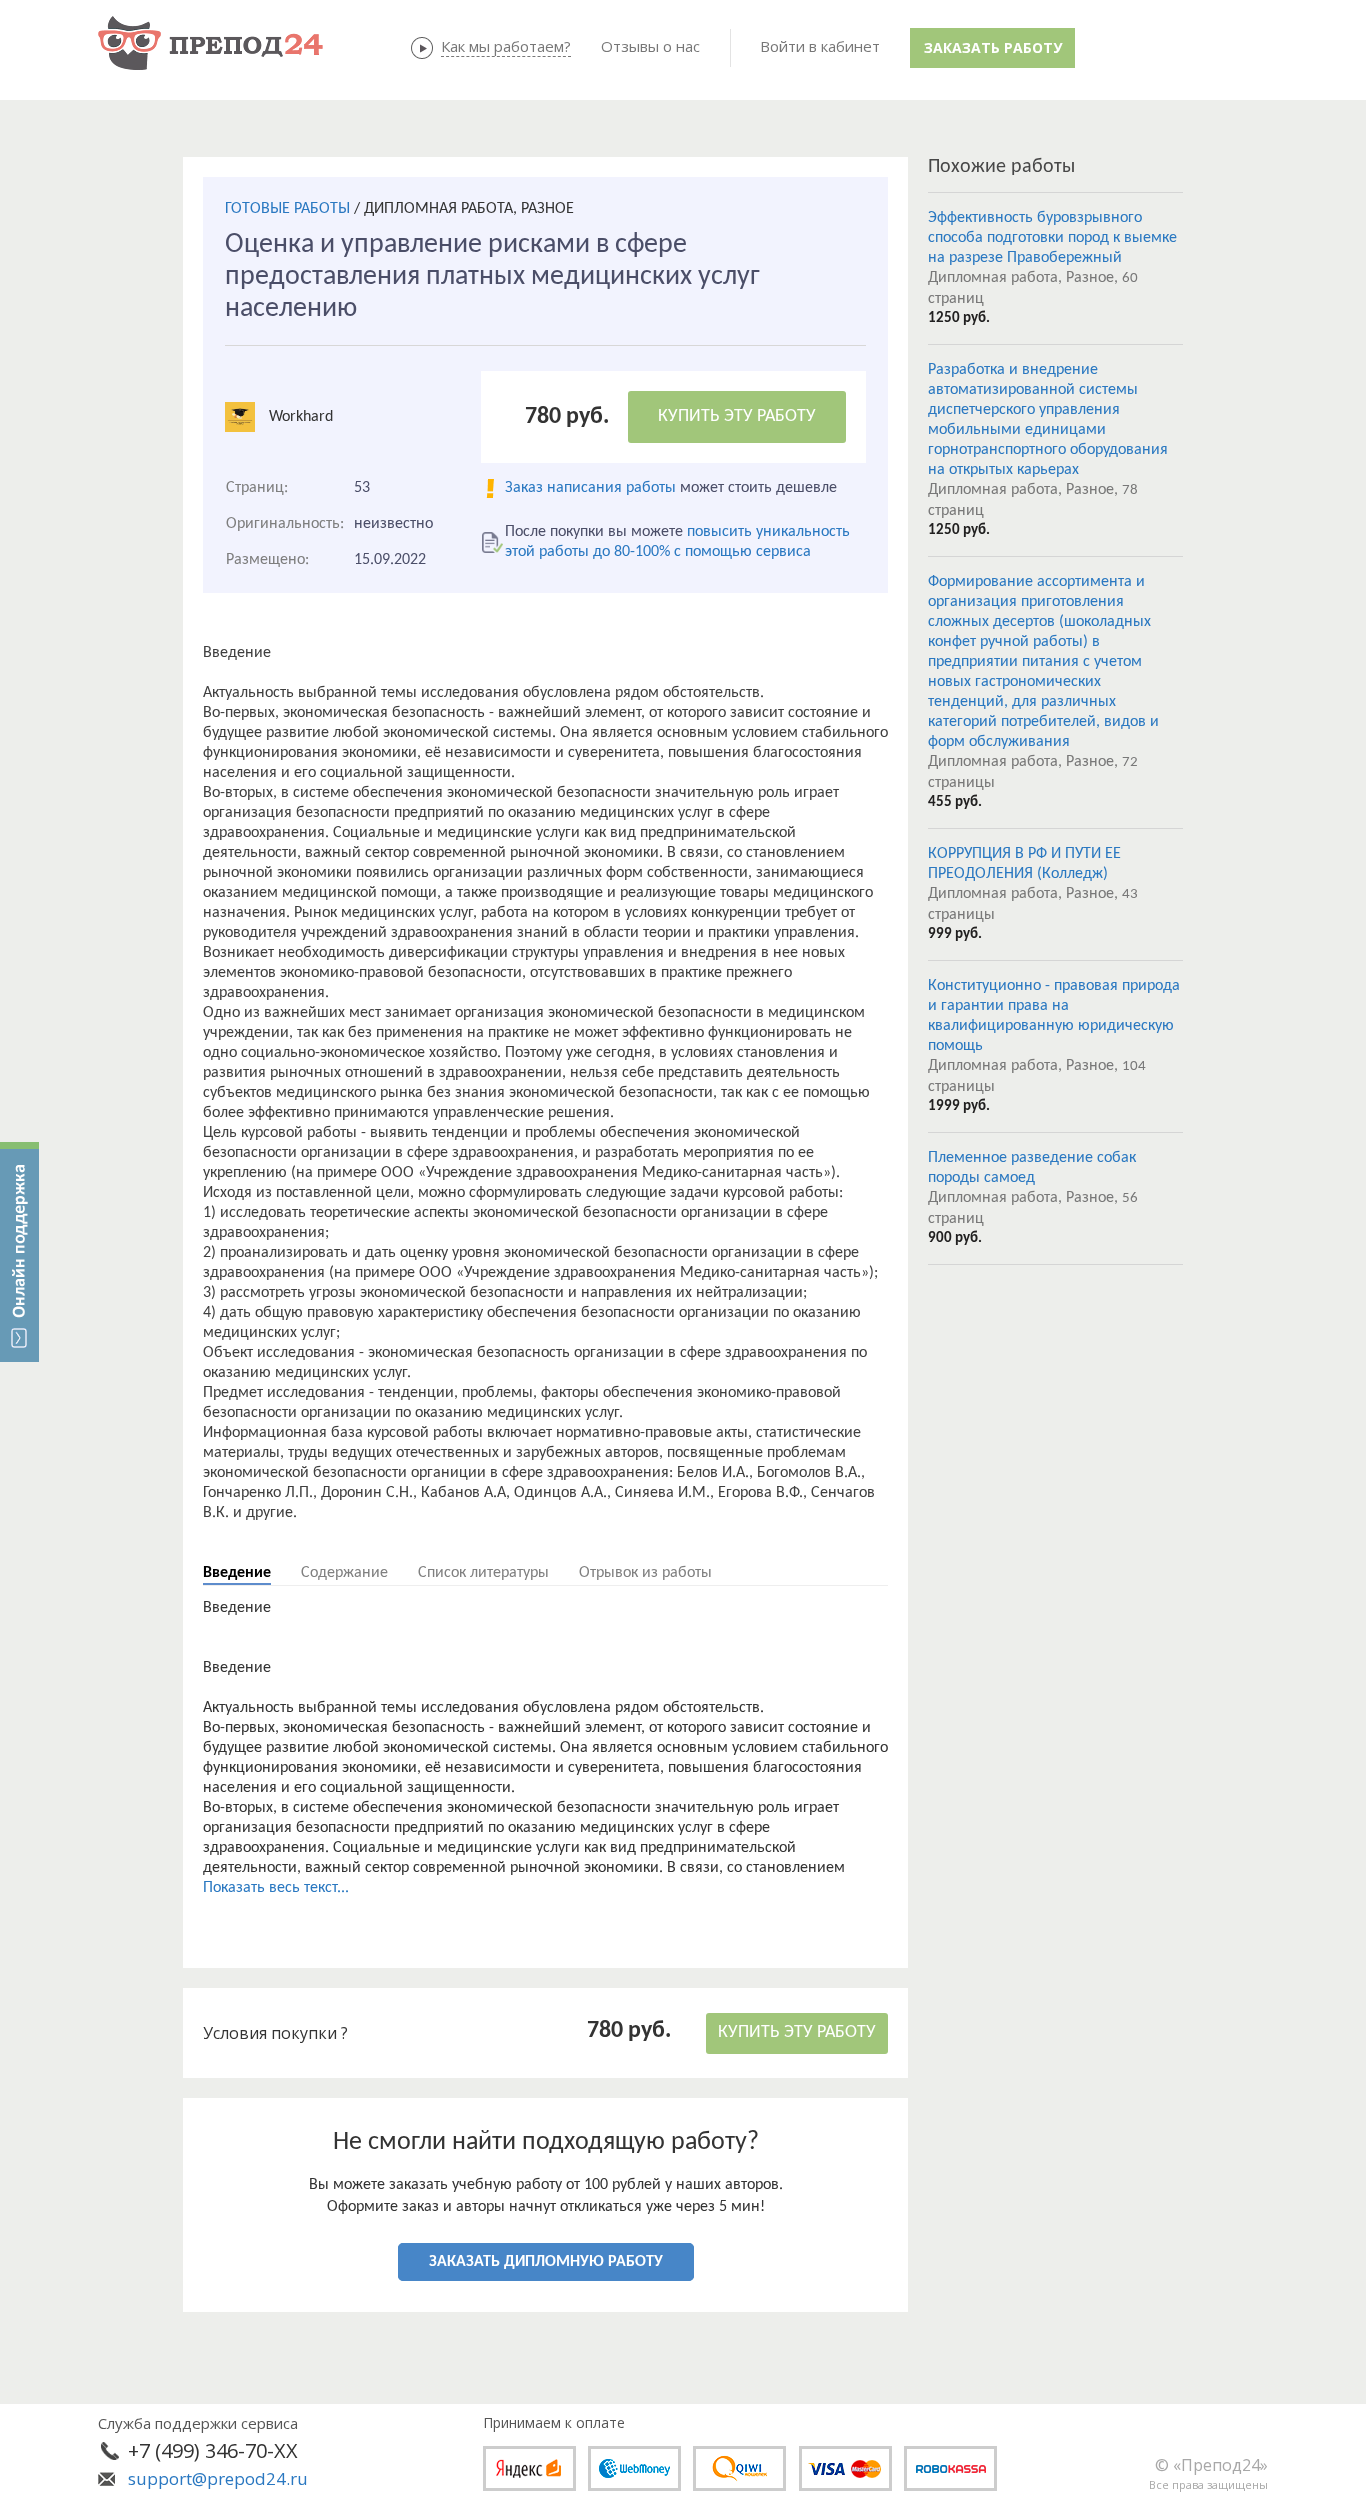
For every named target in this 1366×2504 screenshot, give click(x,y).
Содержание (344, 1573)
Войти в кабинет (820, 46)
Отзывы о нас (650, 46)
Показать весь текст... (276, 1888)
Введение (237, 1573)
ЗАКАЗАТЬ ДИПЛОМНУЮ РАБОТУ (546, 2262)
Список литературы (483, 1573)
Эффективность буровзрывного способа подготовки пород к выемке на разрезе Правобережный (1052, 238)
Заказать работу (993, 47)
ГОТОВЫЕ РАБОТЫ (287, 209)
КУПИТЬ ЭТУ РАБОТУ (737, 416)
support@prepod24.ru (218, 2478)
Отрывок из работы (645, 1573)
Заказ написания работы (590, 488)
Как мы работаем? (506, 46)
